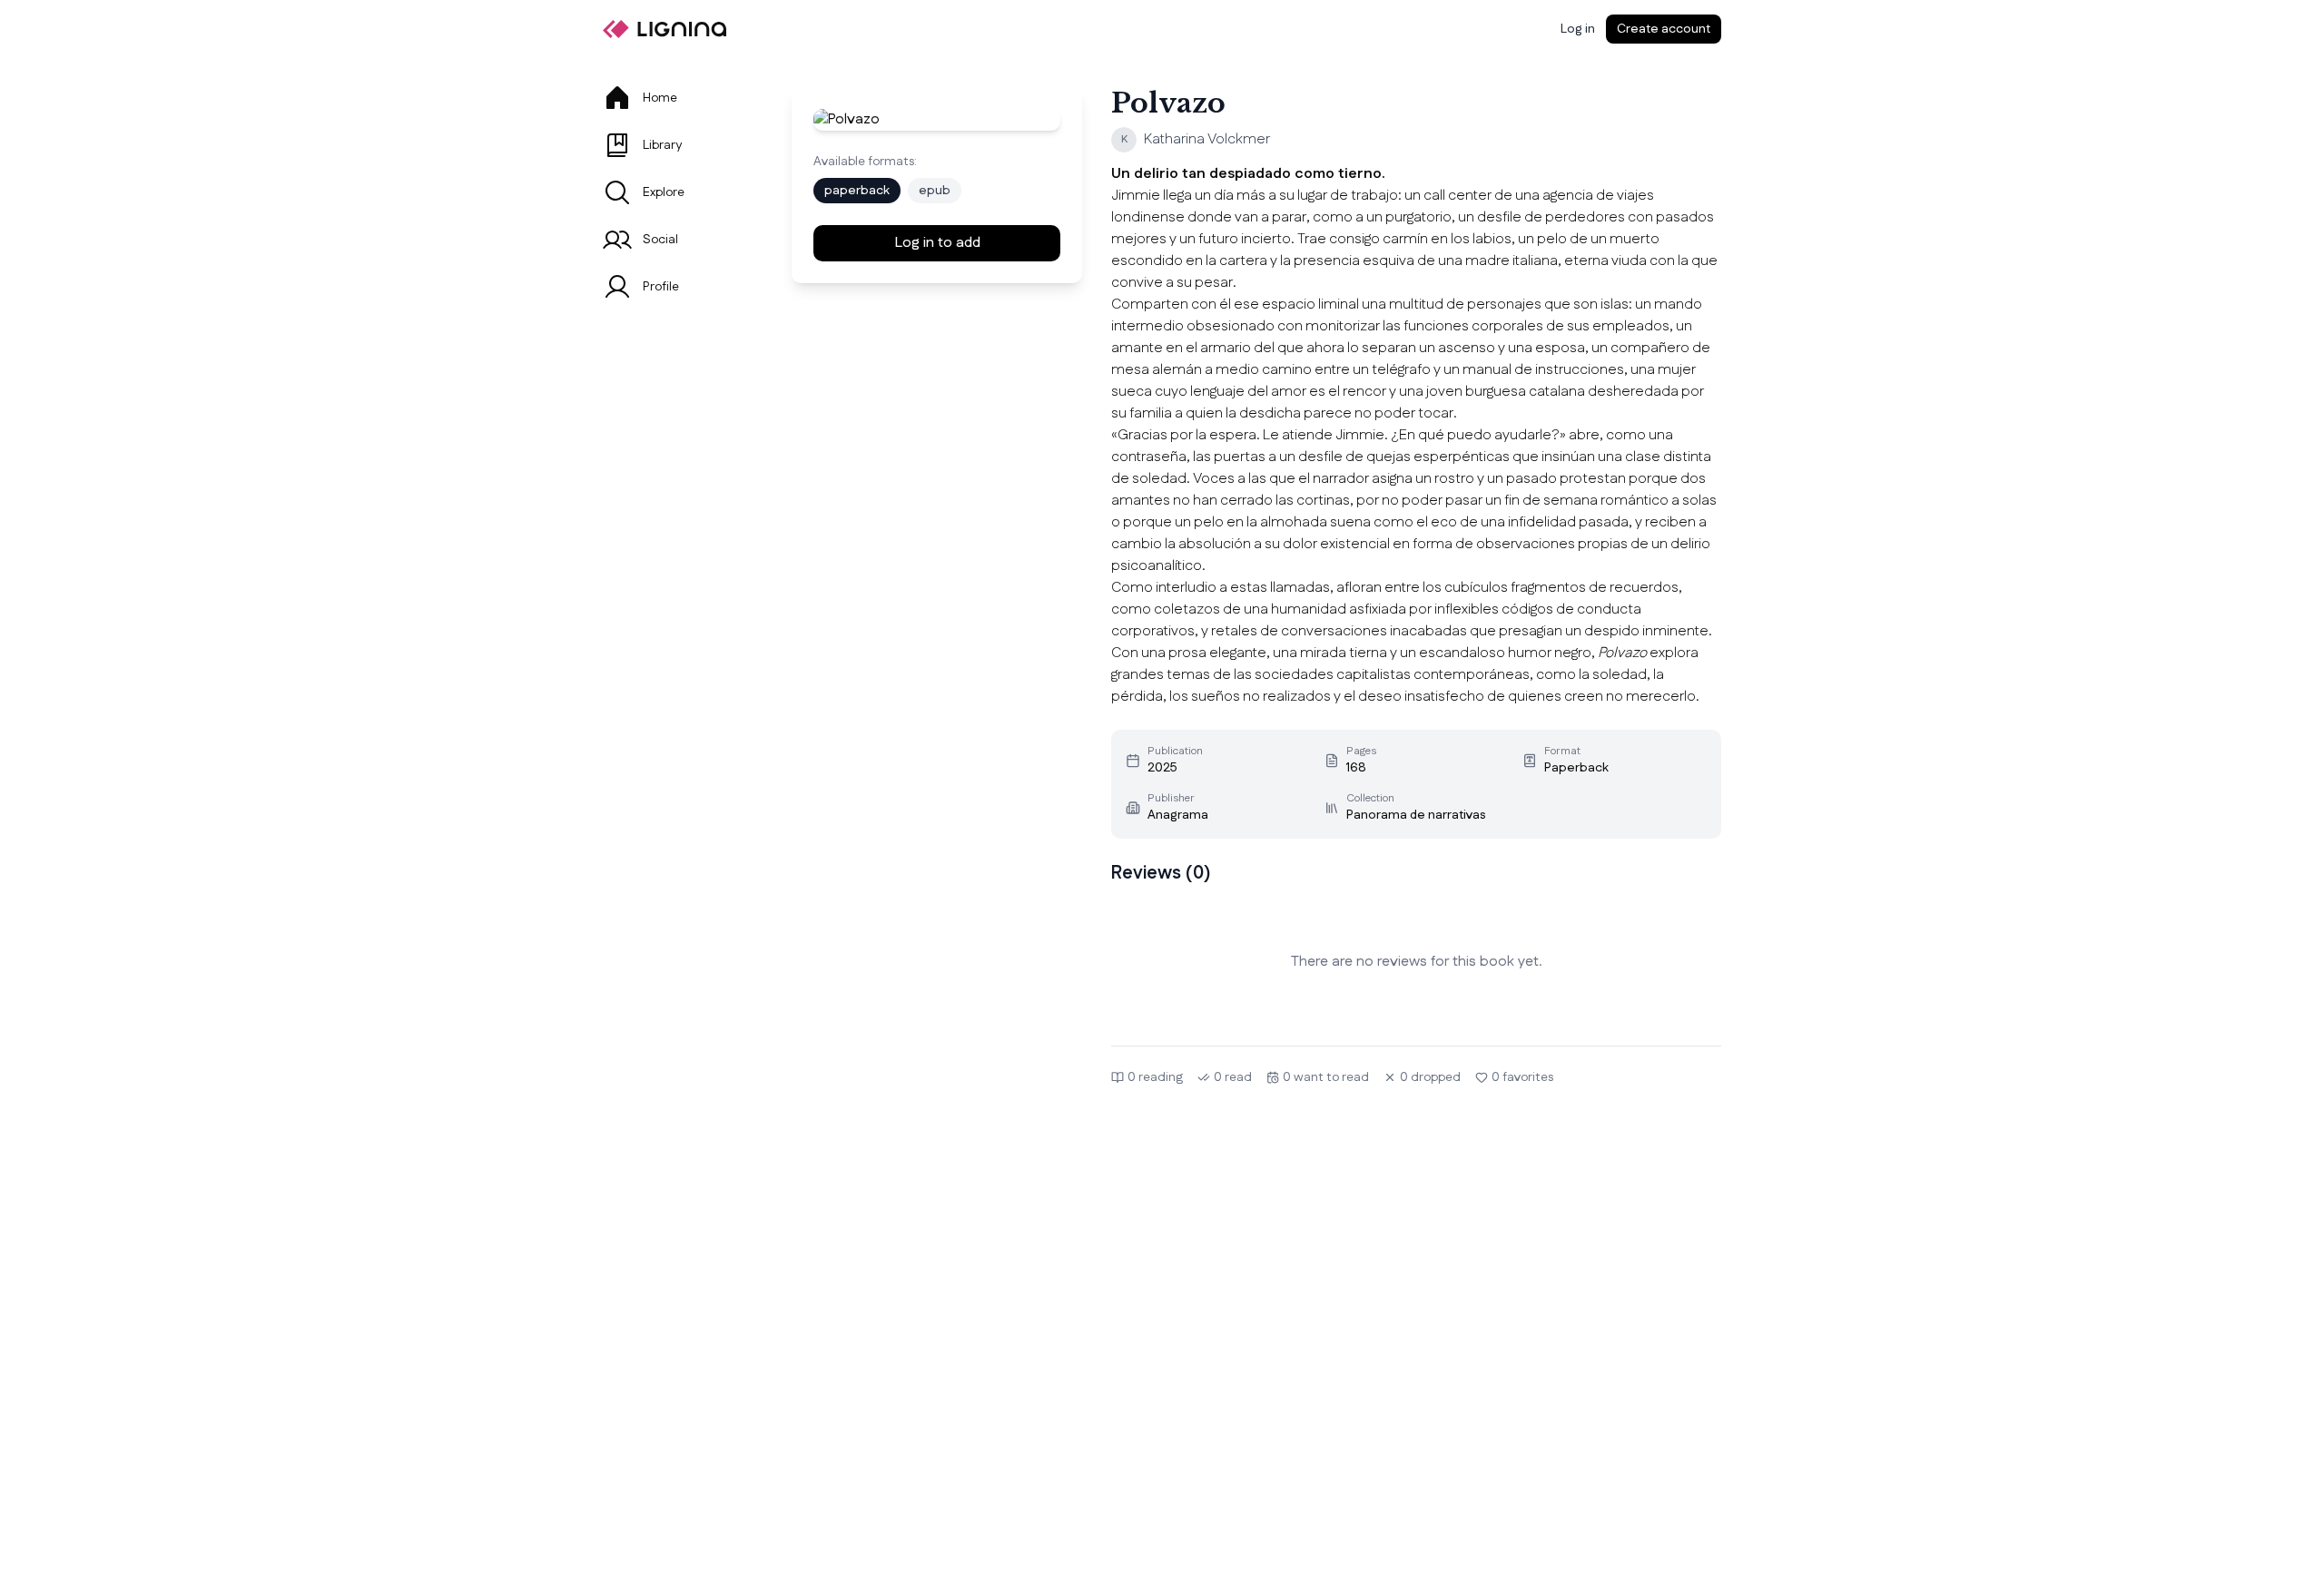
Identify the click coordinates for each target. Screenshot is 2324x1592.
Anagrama (1178, 815)
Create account (1664, 29)
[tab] (675, 98)
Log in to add (937, 243)
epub (935, 191)
